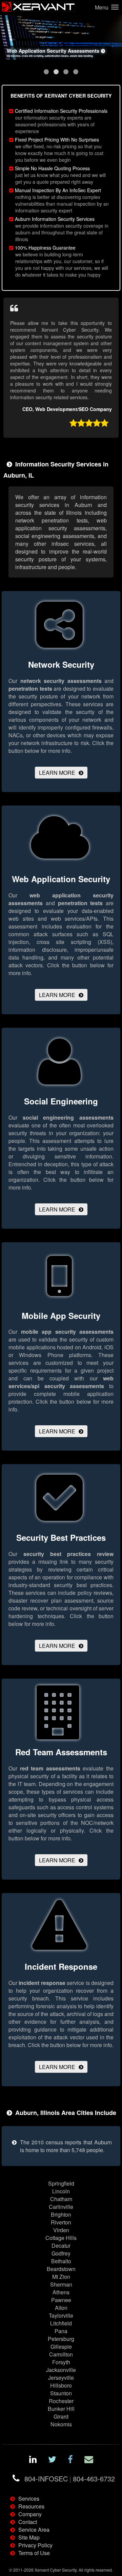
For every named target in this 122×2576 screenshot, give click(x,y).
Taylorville (61, 2315)
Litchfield (61, 2323)
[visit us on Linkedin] (33, 2460)
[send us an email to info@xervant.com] (89, 2460)
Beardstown (61, 2269)
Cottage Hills (61, 2238)
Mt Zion (61, 2277)
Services (29, 2498)
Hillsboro (61, 2385)
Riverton (61, 2222)
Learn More (57, 773)
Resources (31, 2506)
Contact (28, 2522)
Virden (61, 2230)
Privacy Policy (35, 2545)
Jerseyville (61, 2378)
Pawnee (61, 2300)
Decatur (61, 2246)
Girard (61, 2416)
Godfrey (61, 2253)
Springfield (61, 2183)
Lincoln (61, 2191)
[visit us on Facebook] (70, 2460)
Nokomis (61, 2424)
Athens (61, 2292)
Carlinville (61, 2207)
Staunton (61, 2393)
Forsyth (61, 2362)
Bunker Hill (61, 2409)
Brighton (61, 2214)
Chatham (61, 2199)
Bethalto (61, 2261)
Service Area (34, 2530)
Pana (61, 2331)
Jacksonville (61, 2370)
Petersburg (61, 2339)
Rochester (61, 2401)
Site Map (29, 2537)
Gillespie (61, 2347)
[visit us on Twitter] (52, 2460)
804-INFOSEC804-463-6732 (70, 2479)
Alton (61, 2308)
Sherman (61, 2284)
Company (30, 2514)
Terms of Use (34, 2553)
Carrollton (61, 2354)
